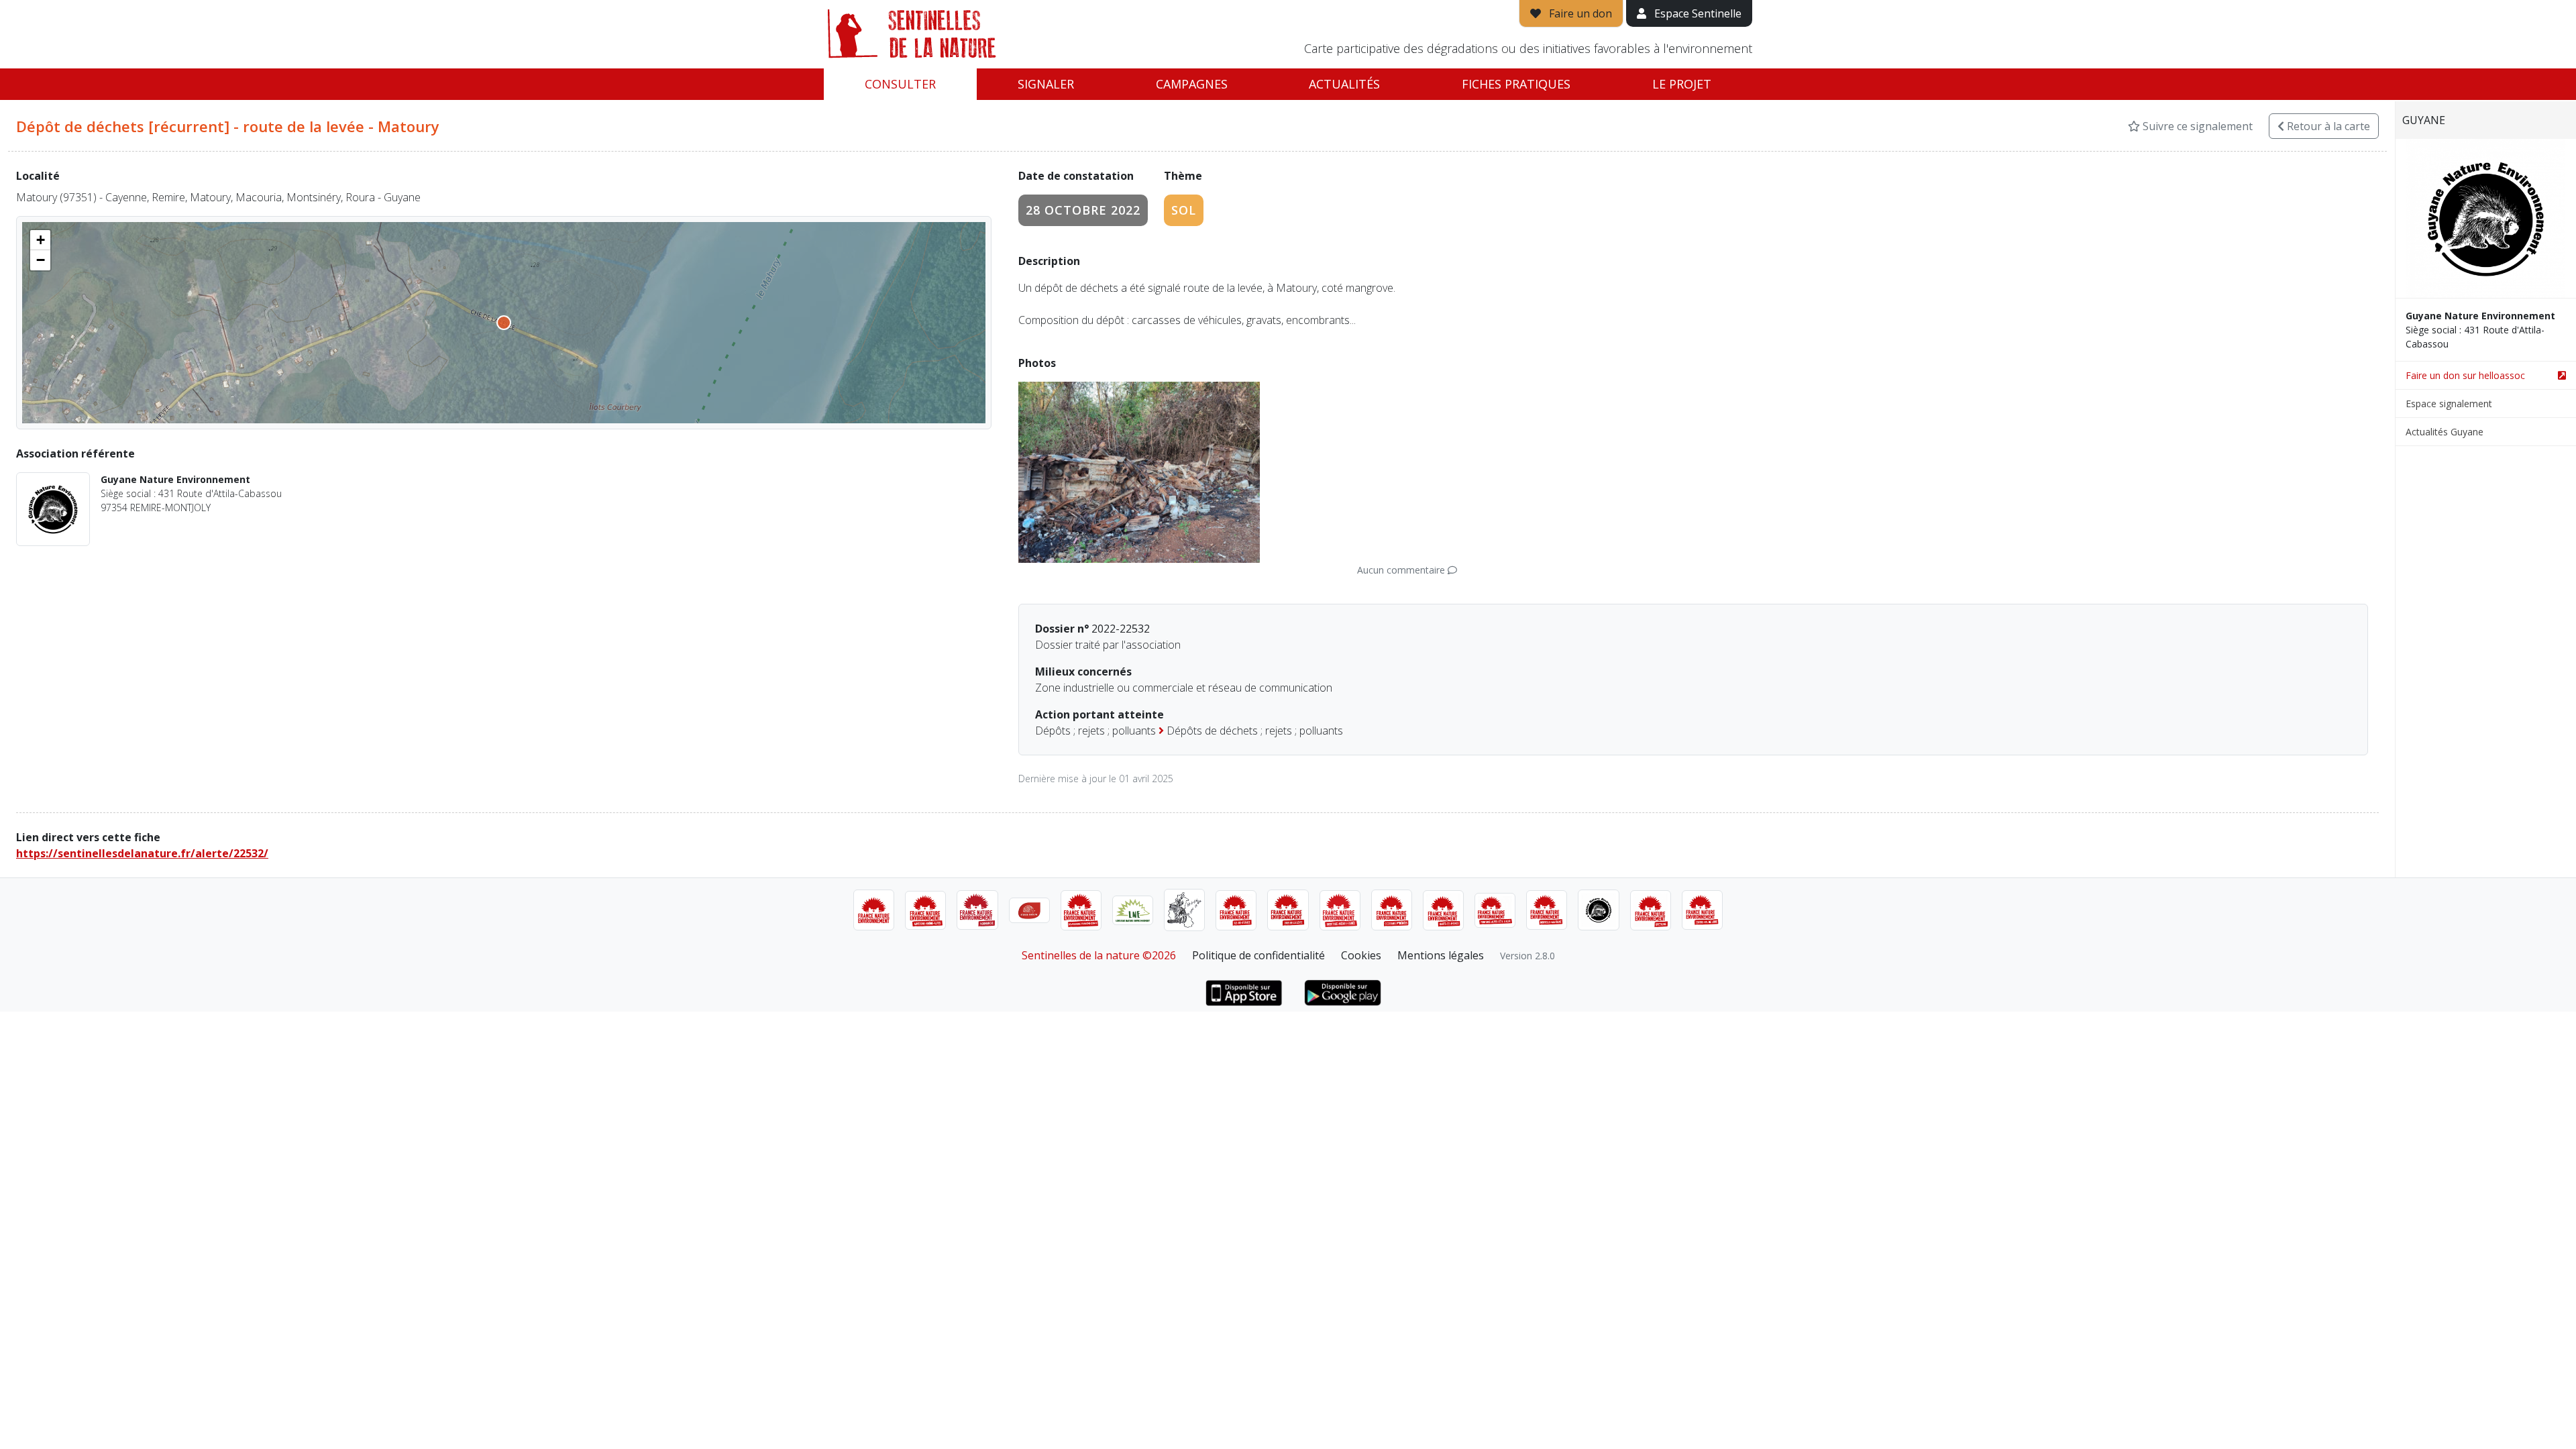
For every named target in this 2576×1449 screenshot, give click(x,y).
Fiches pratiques (1516, 84)
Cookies (1361, 955)
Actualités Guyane (2445, 432)
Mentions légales (1441, 955)
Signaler (1046, 84)
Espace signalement (2449, 404)
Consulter (900, 84)
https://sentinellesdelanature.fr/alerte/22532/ (142, 853)
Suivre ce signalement (2196, 126)
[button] (40, 240)
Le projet (1682, 84)
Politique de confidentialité (1258, 955)
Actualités (1344, 84)
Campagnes (1192, 84)
